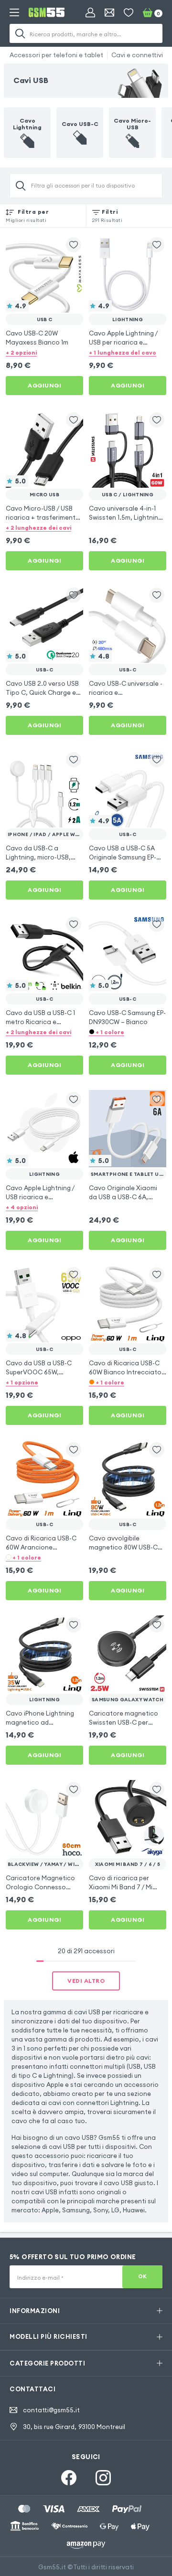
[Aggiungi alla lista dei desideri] (74, 245)
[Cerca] (20, 33)
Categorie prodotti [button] (47, 2363)
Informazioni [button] (35, 2311)
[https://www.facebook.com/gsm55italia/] (69, 2478)
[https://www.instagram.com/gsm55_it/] (103, 2478)
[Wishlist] (129, 12)
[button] (44, 352)
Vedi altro (86, 1981)
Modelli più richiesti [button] (48, 2336)
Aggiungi (44, 385)
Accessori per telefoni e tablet (56, 55)
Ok (143, 2276)
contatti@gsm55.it (51, 2410)
